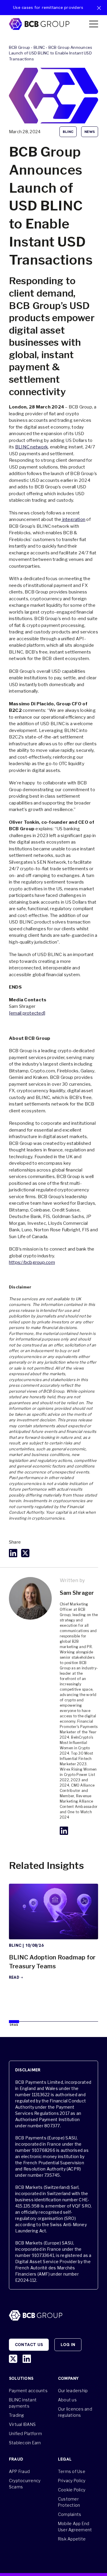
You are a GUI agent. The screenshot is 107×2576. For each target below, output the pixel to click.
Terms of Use (72, 2471)
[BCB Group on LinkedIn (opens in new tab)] (27, 2359)
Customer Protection (69, 2502)
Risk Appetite (72, 2539)
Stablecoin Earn (25, 2443)
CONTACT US (29, 2345)
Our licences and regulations (75, 2412)
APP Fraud (19, 2471)
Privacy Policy (72, 2481)
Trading (16, 2415)
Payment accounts (28, 2391)
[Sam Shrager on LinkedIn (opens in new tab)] (64, 1831)
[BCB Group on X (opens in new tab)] (13, 2359)
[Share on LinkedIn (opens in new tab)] (13, 1553)
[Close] (99, 8)
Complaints (70, 2514)
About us (67, 2400)
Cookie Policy (72, 2490)
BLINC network (32, 447)
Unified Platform (25, 2433)
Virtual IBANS (22, 2424)
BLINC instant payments (23, 2403)
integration (73, 519)
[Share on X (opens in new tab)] (25, 1553)
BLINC (39, 47)
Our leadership (73, 2391)
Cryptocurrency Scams (25, 2484)
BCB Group (19, 47)
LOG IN (68, 2345)
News (90, 132)
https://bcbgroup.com (32, 1262)
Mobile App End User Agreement (75, 2527)
